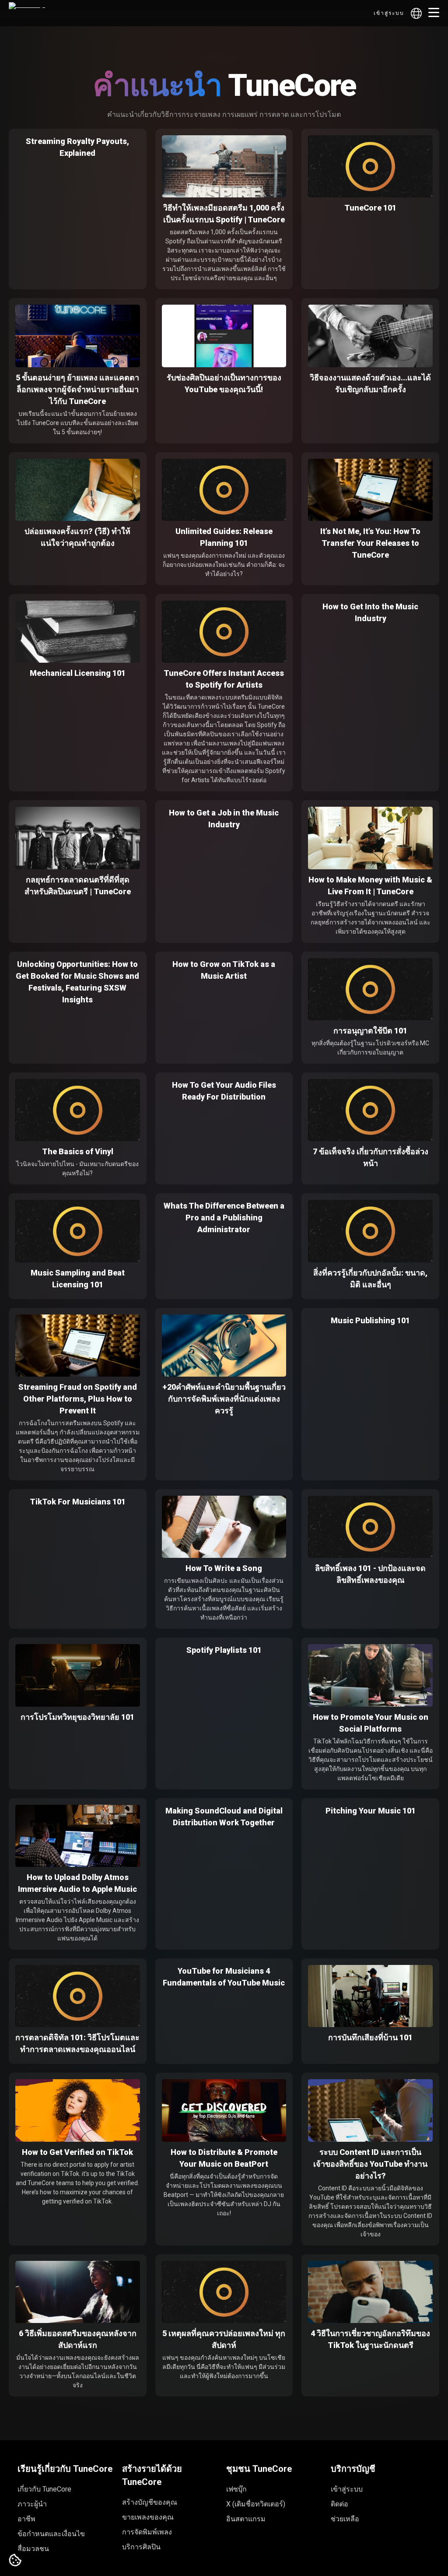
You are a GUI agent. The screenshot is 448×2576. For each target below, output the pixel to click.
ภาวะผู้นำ (32, 2504)
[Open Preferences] (15, 2561)
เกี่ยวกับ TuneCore (44, 2489)
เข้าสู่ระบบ (389, 13)
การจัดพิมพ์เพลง (147, 2532)
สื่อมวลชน (33, 2549)
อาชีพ (26, 2519)
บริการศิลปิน (141, 2547)
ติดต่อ (339, 2504)
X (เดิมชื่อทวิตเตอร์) (256, 2504)
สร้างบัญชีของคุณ (150, 2502)
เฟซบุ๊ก (236, 2489)
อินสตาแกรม (246, 2519)
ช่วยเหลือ (345, 2519)
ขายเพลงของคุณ (148, 2517)
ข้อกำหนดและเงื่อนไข (51, 2534)
